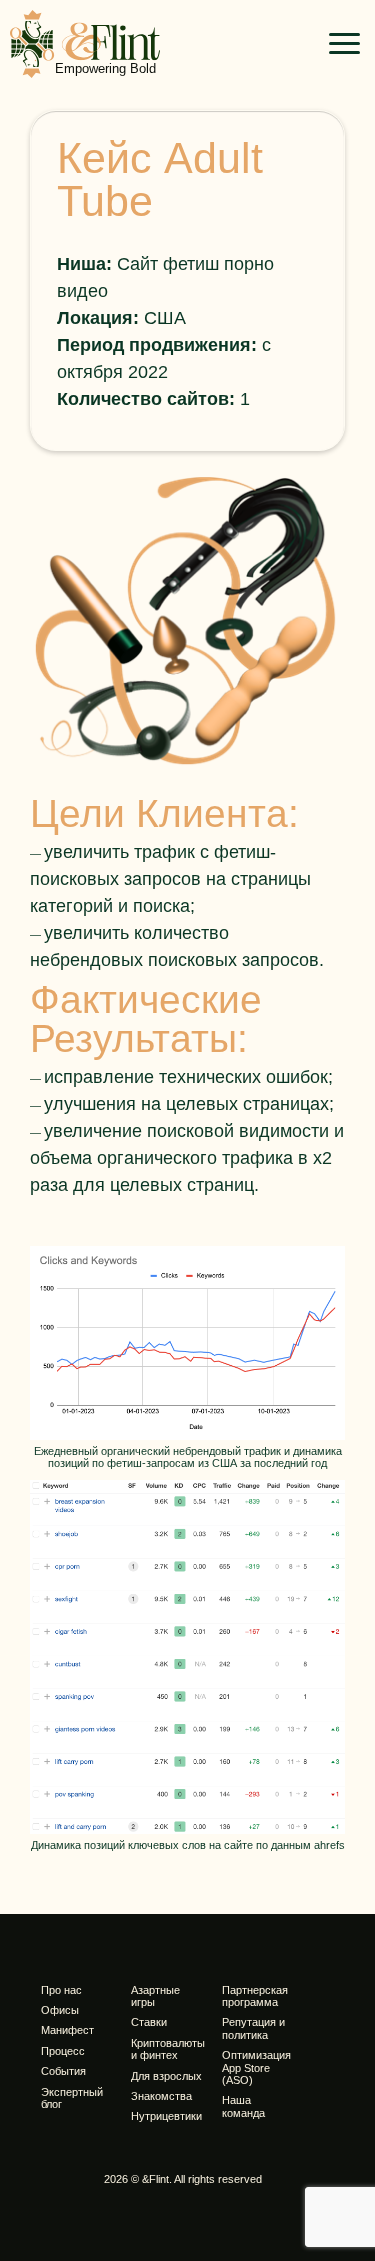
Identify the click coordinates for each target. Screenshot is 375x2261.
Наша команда (243, 2106)
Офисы (60, 2010)
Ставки (149, 2022)
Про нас (61, 1990)
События (63, 2071)
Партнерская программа (255, 1996)
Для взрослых (166, 2076)
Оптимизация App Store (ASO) (256, 2067)
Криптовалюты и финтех (168, 2049)
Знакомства (161, 2096)
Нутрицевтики (166, 2116)
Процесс (63, 2051)
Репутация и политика (253, 2028)
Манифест (67, 2030)
